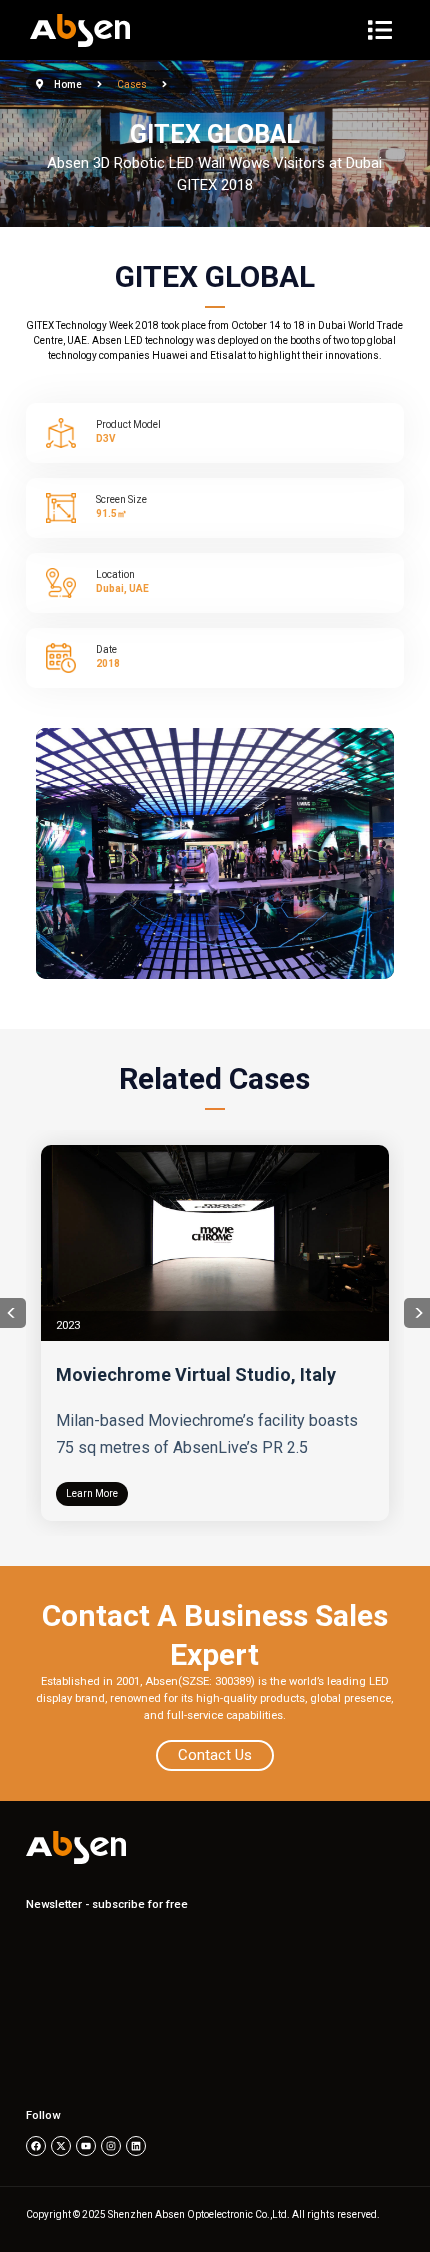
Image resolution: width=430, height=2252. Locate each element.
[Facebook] (36, 2146)
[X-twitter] (61, 2146)
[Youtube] (86, 2146)
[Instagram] (111, 2146)
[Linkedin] (136, 2146)
